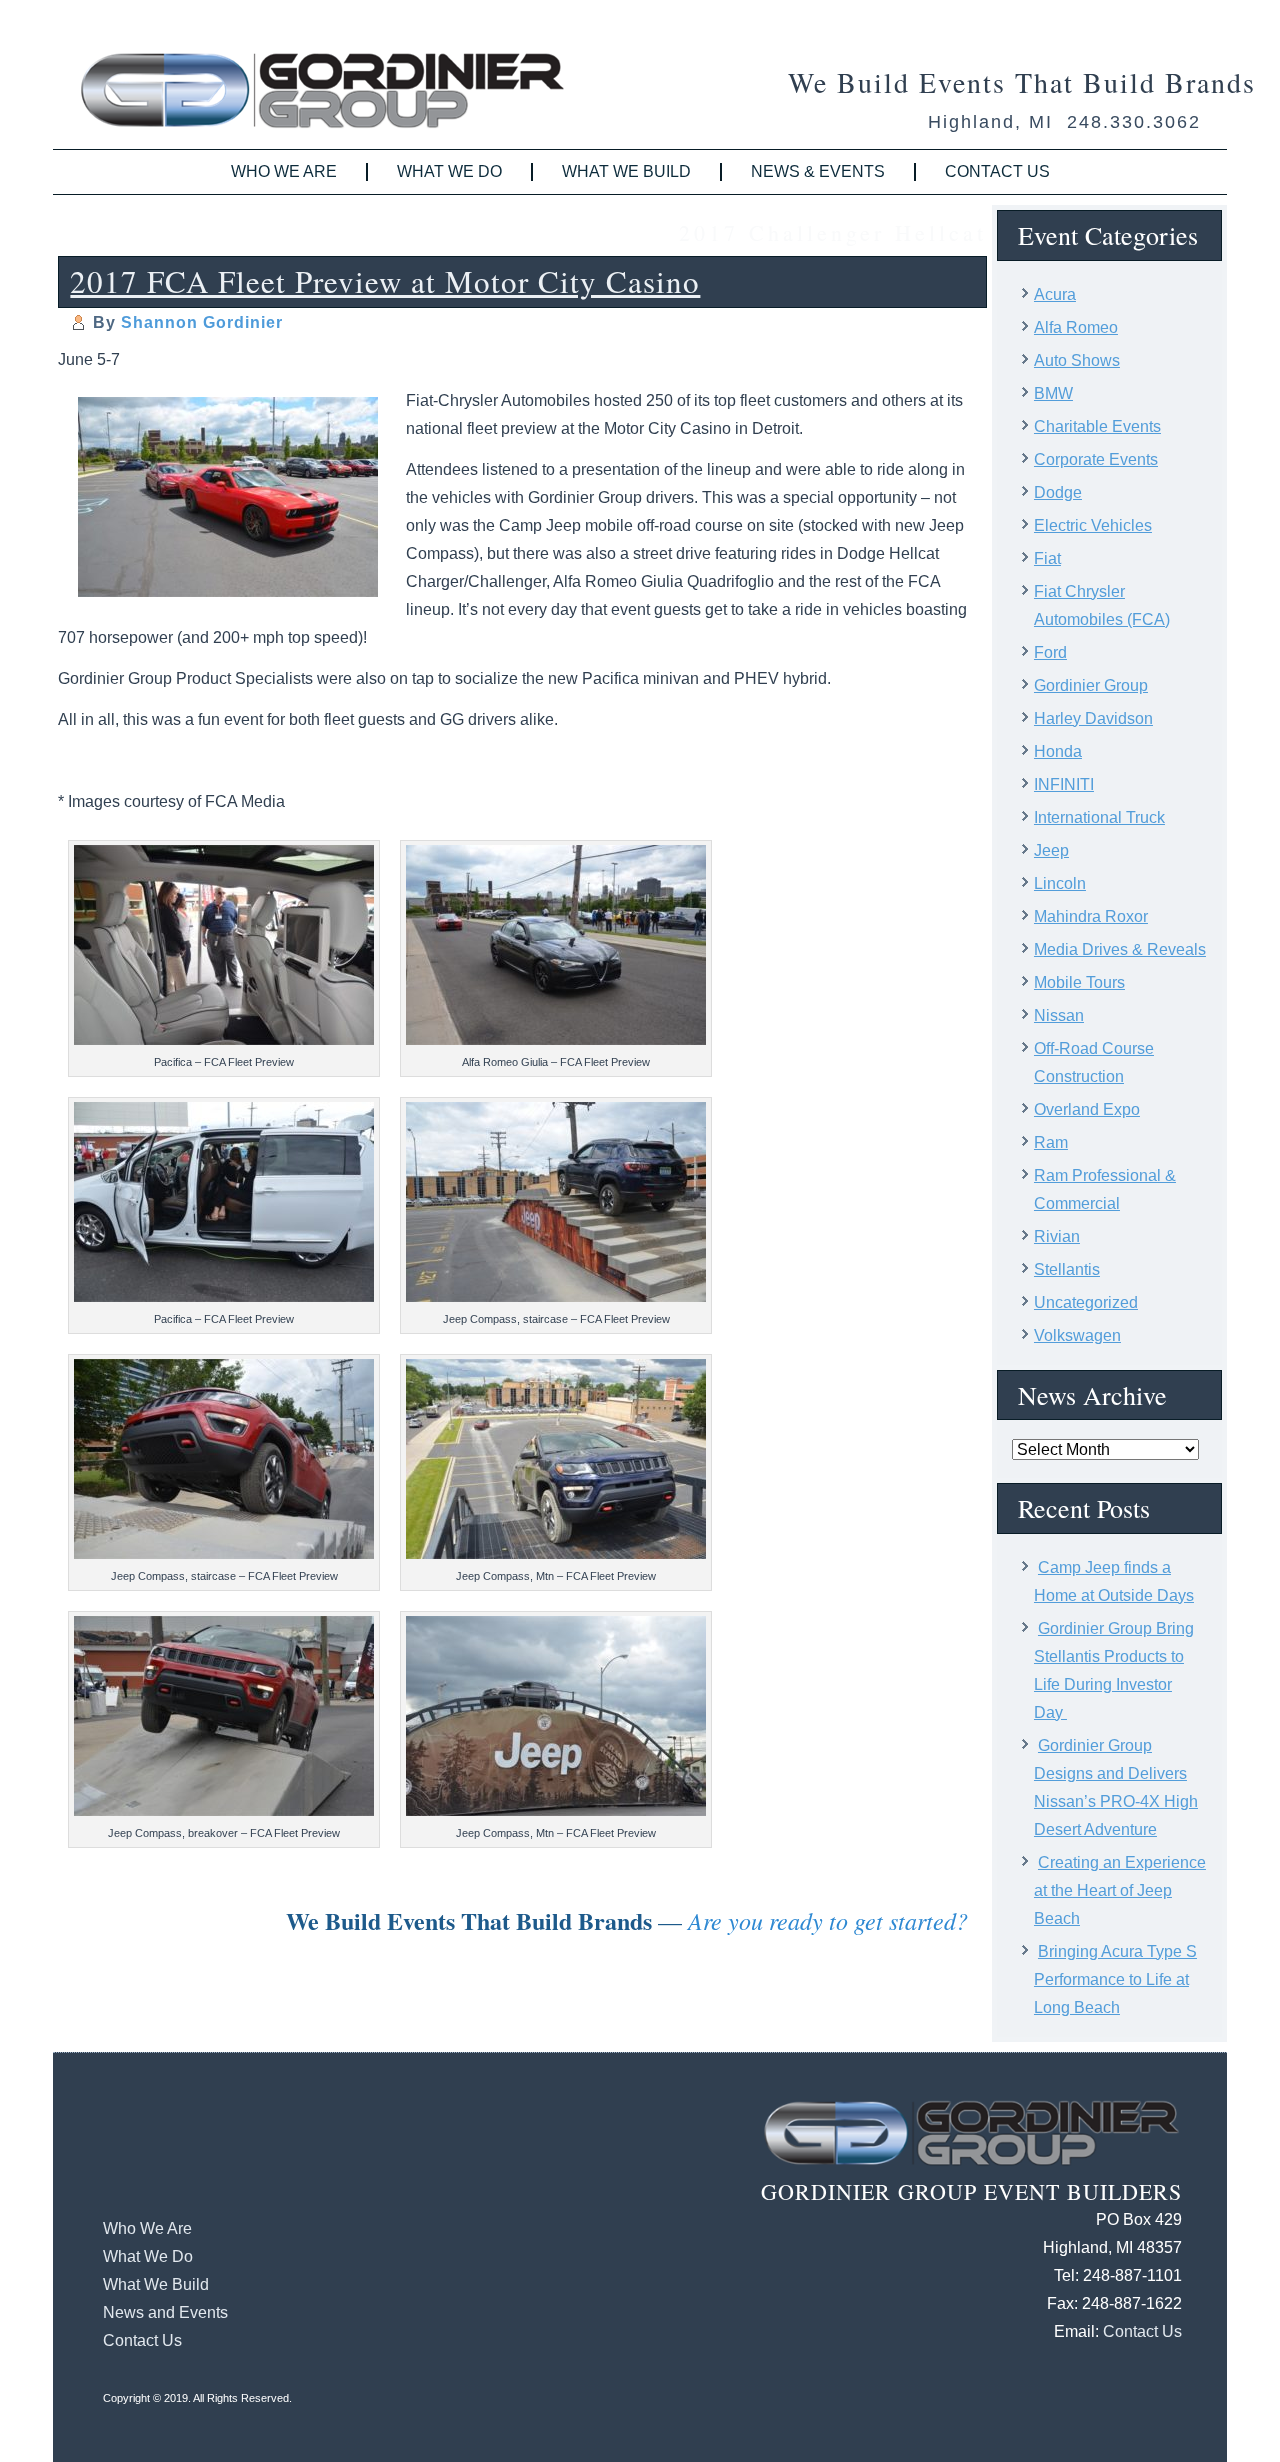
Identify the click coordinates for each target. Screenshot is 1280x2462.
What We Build (626, 171)
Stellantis (1067, 1269)
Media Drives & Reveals (1120, 949)
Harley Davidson (1093, 718)
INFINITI (1064, 784)
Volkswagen (1077, 1335)
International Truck (1099, 817)
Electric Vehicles (1093, 525)
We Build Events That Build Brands (1022, 82)
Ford (1050, 652)
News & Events (818, 171)
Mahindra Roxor (1091, 916)
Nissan (1059, 1015)
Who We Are (284, 171)
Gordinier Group (1091, 685)
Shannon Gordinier (202, 322)
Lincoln (1060, 883)
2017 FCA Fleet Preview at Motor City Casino (385, 281)
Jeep (1051, 850)
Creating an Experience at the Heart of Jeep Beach (1120, 1890)
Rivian (1057, 1236)
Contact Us (997, 171)
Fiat (1047, 558)
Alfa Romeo (1076, 327)
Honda (1058, 751)
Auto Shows (1077, 360)
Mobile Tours (1079, 982)
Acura (1055, 294)
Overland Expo (1087, 1109)
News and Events (165, 2312)
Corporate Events (1096, 459)
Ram (1051, 1142)
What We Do (449, 171)
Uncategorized (1086, 1302)
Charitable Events (1097, 426)
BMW (1053, 393)
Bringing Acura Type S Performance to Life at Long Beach (1115, 1979)
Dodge (1058, 492)
